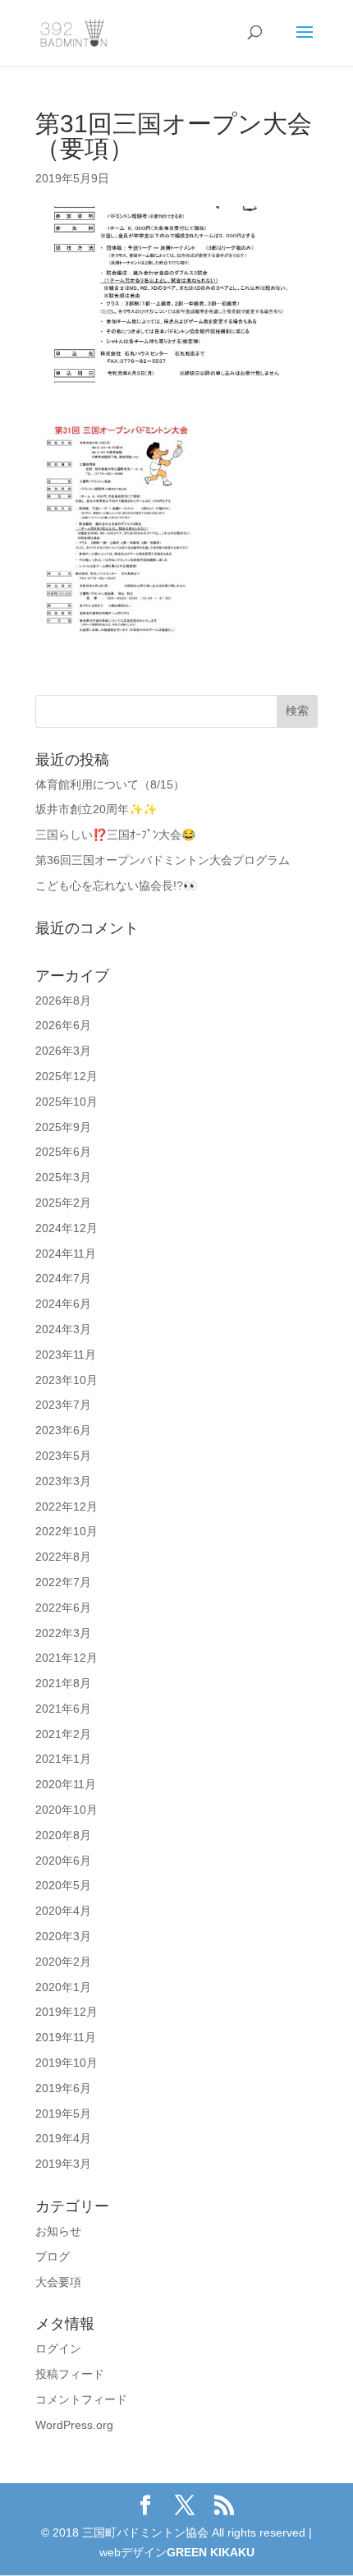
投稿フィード (70, 2374)
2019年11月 (66, 2037)
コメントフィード (81, 2399)
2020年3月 (63, 1936)
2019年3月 (63, 2164)
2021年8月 (63, 1683)
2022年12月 (66, 1506)
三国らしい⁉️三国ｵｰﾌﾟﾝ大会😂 (115, 835)
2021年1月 (63, 1759)
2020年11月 (66, 1784)
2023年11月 (66, 1355)
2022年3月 (63, 1633)
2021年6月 (63, 1709)
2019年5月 (63, 2114)
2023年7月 (63, 1405)
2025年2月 (63, 1203)
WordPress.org (74, 2425)
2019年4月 (63, 2138)
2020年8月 (63, 1835)
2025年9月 (63, 1127)
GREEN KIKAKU (211, 2552)
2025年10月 (66, 1102)
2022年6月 (63, 1608)
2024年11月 (66, 1253)
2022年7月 (63, 1582)
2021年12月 (66, 1658)
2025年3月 (63, 1177)
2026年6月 (63, 1025)
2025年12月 (66, 1076)
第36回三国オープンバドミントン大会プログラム (163, 860)
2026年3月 (63, 1051)
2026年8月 (63, 1000)
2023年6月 (63, 1430)
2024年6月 (63, 1304)
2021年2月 (63, 1734)
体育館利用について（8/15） (110, 784)
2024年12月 (66, 1228)
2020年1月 (63, 1987)
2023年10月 (66, 1380)
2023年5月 (63, 1456)
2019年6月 (63, 2088)
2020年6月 (63, 1861)
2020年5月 (63, 1885)
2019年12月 (66, 2012)
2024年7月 (63, 1278)
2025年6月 (63, 1152)
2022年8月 (63, 1557)
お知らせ (58, 2231)
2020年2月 (63, 1962)
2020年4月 (63, 1911)
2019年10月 (66, 2063)
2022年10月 (66, 1531)
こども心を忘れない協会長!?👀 (116, 885)
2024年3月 (63, 1329)
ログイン (58, 2348)
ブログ (53, 2256)
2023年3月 (63, 1481)
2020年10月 (66, 1810)
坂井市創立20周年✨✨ (96, 809)
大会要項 (58, 2282)
